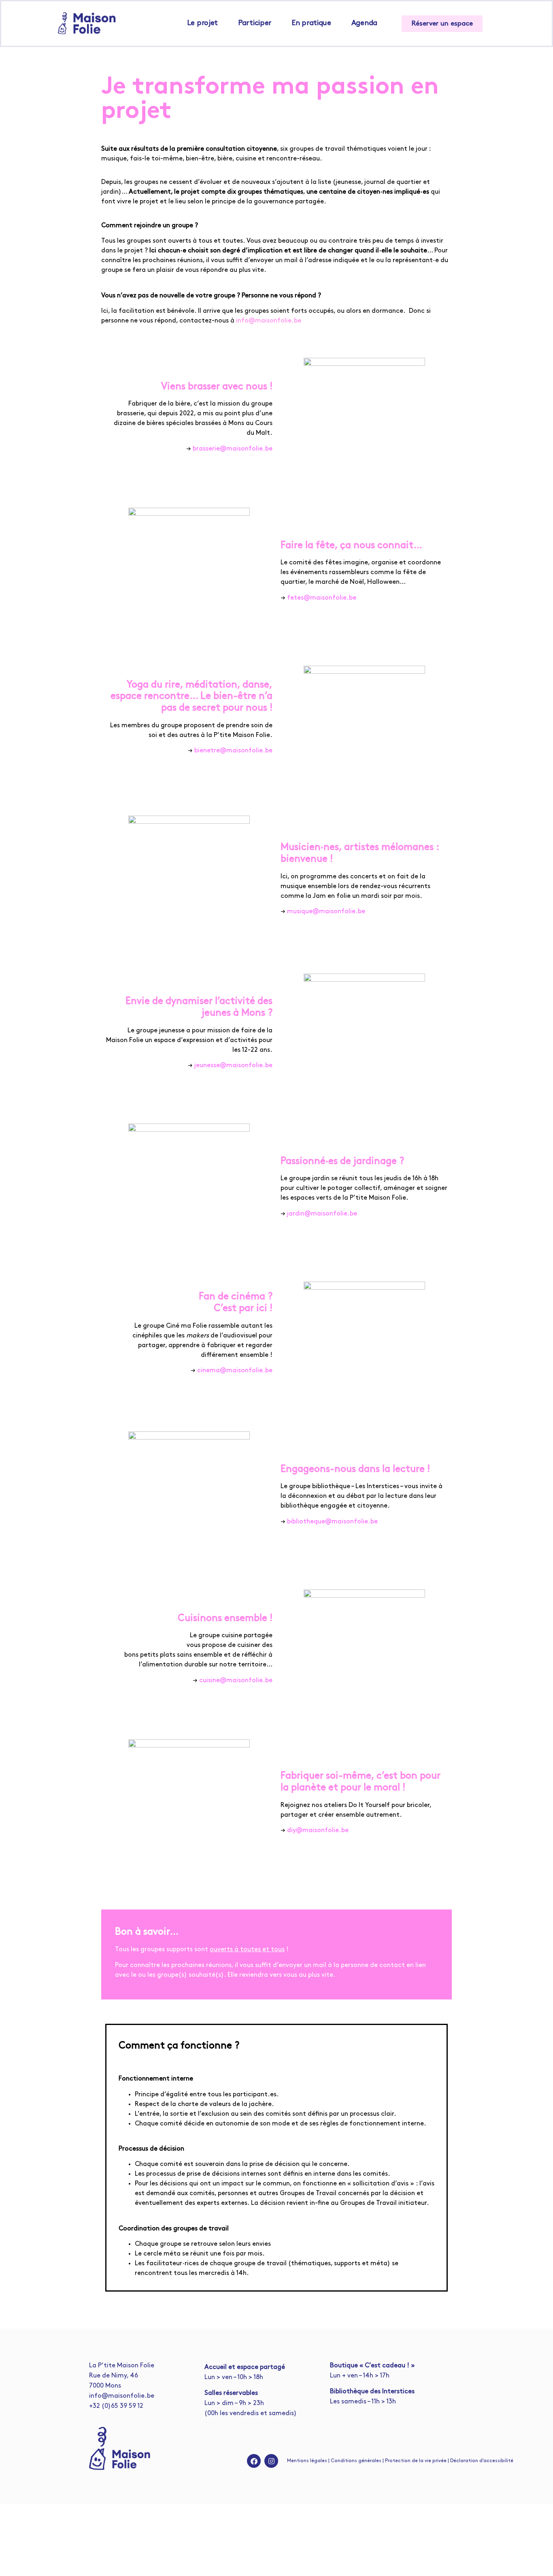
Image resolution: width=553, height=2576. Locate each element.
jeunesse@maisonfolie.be (233, 1066)
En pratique (311, 23)
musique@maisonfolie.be (326, 912)
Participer (255, 23)
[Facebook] (254, 2461)
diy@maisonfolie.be (318, 1831)
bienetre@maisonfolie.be (233, 751)
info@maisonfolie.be (269, 321)
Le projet (202, 23)
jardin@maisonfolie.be (321, 1214)
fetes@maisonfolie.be (322, 598)
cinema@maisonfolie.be (235, 1371)
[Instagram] (271, 2461)
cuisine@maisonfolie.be (236, 1681)
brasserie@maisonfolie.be (233, 449)
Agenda (364, 23)
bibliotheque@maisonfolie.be (332, 1522)
